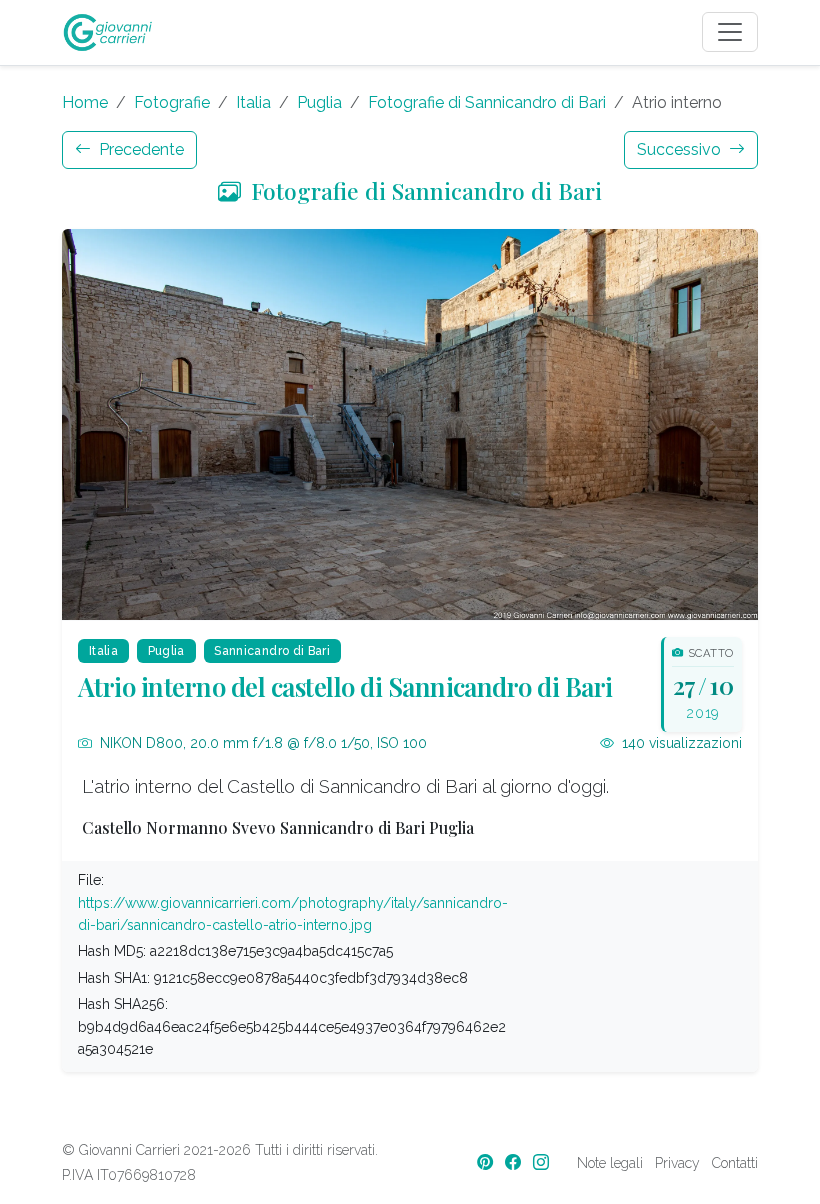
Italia (253, 102)
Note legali (610, 1163)
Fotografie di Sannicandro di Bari (487, 102)
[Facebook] (515, 1162)
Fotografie (172, 102)
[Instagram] (543, 1162)
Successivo (681, 149)
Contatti (735, 1163)
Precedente (139, 149)
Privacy (677, 1163)
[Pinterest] (487, 1162)
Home (85, 102)
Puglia (319, 102)
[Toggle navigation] (730, 32)
